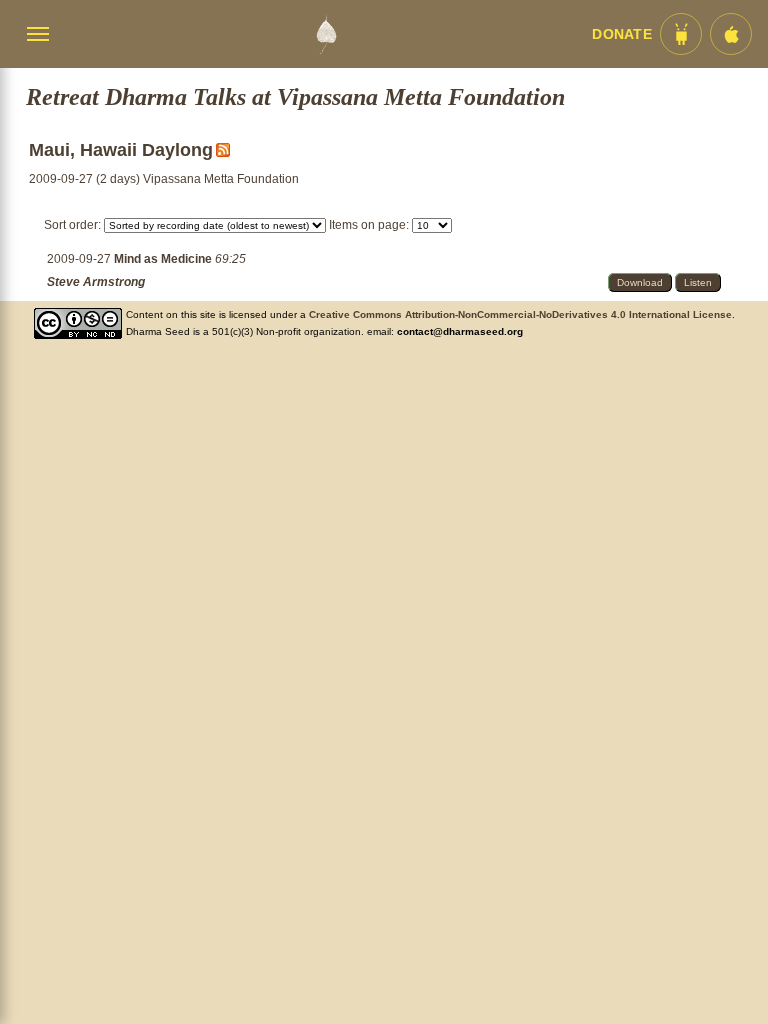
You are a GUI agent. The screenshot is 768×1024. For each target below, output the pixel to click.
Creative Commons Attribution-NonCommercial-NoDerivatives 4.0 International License (520, 314)
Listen (698, 282)
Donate (622, 34)
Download (640, 282)
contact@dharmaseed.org (460, 331)
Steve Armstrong (96, 282)
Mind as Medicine (164, 259)
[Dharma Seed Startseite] (326, 34)
